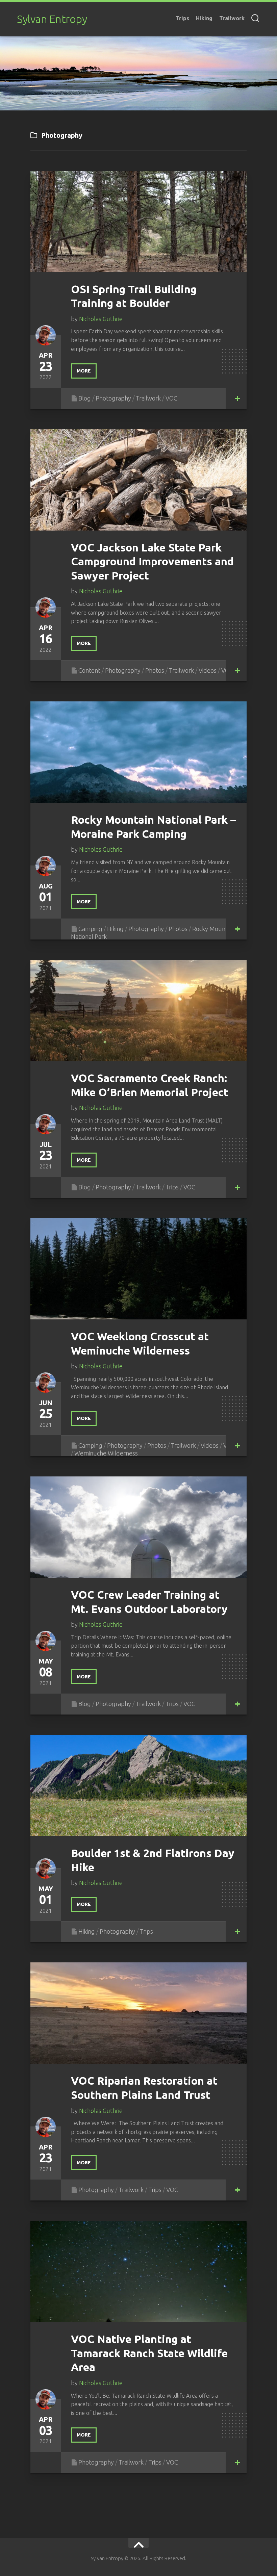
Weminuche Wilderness (106, 1453)
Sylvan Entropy (52, 19)
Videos (208, 670)
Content (89, 670)
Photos (155, 670)
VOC (171, 398)
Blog (85, 398)
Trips (182, 18)
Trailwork (232, 18)
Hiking (204, 18)
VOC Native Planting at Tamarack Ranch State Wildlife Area (149, 2353)
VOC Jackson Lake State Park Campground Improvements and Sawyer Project (152, 561)
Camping (90, 929)
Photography (113, 398)
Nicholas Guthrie (101, 319)
